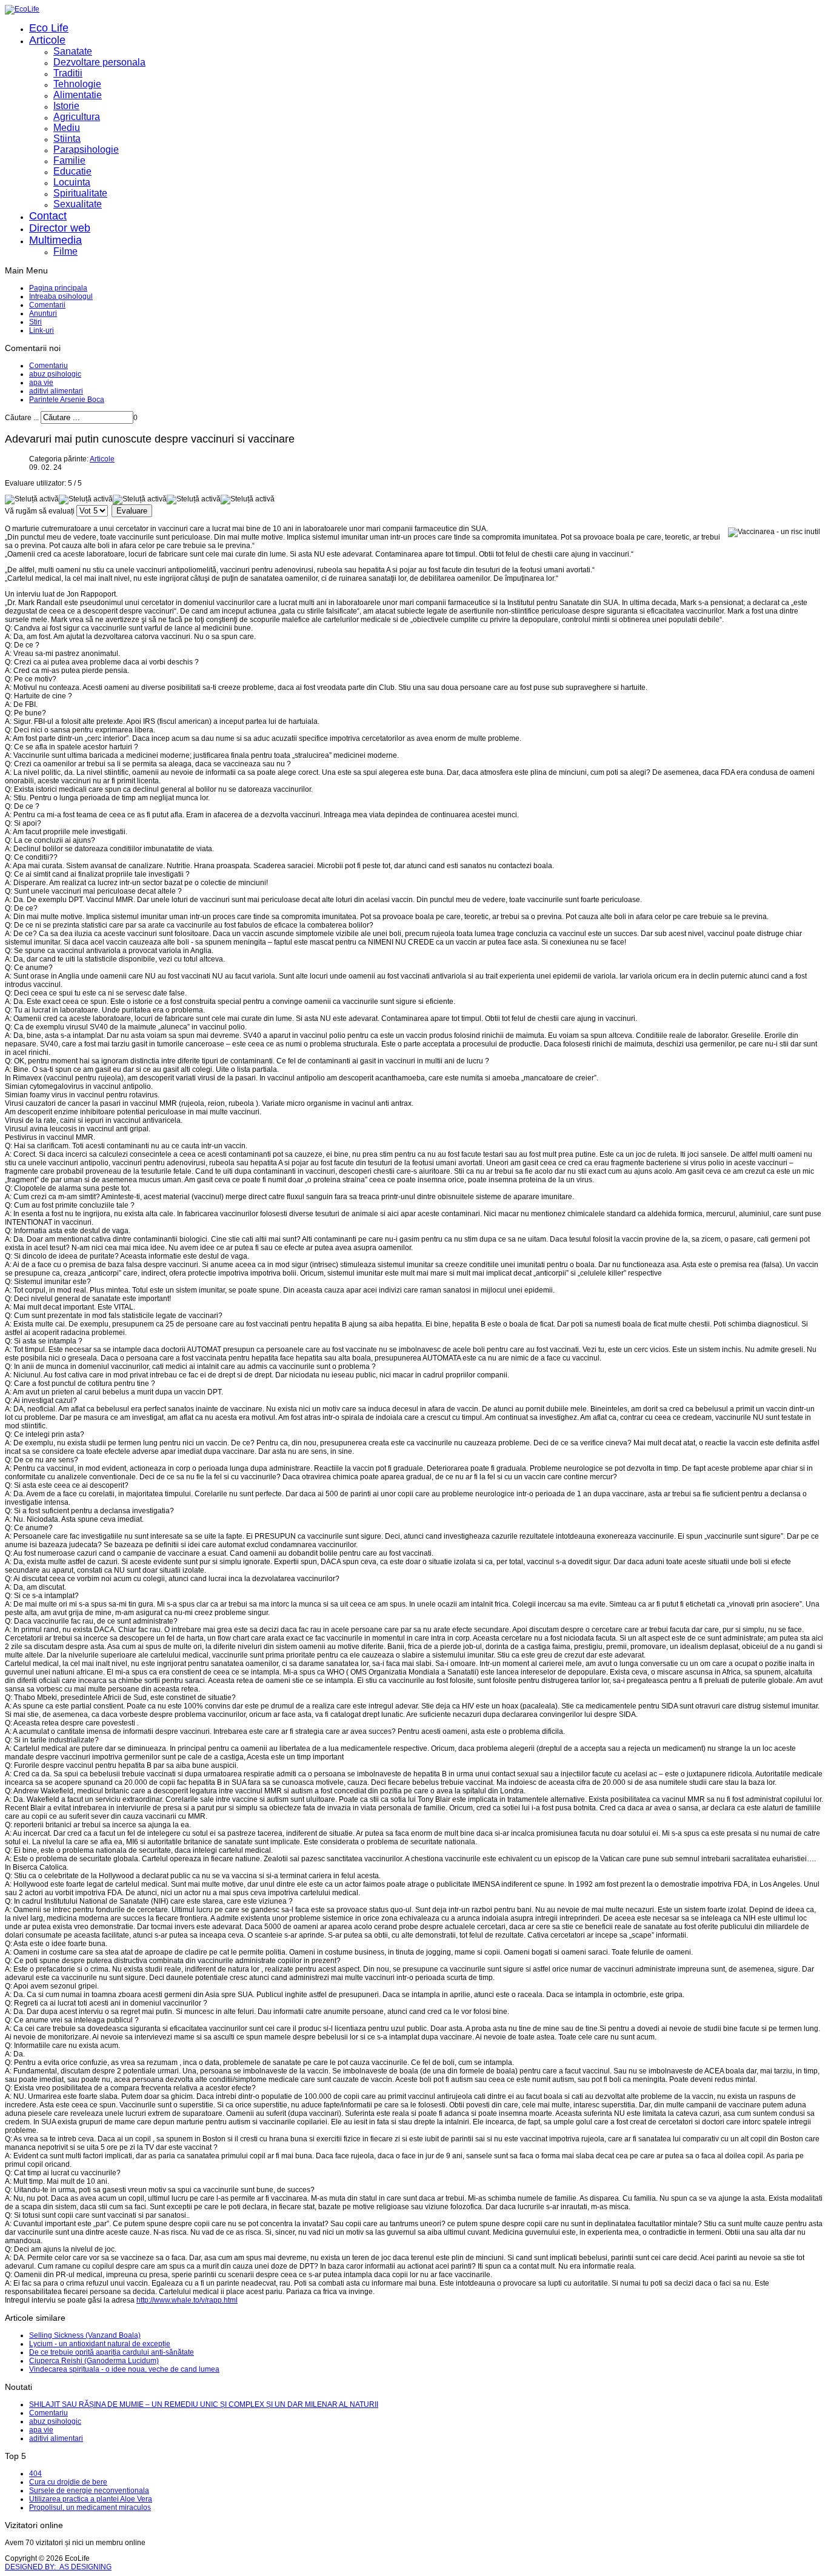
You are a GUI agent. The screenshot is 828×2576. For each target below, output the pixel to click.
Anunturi (43, 313)
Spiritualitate (80, 193)
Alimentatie (78, 95)
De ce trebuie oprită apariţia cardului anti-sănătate (112, 2352)
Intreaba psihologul (61, 296)
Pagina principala (58, 288)
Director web (60, 228)
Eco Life (49, 28)
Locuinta (72, 182)
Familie (69, 160)
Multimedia (55, 240)
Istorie (66, 106)
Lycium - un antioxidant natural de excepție (100, 2344)
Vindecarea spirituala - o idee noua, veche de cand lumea (124, 2369)
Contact (48, 216)
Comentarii (47, 305)
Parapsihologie (86, 149)
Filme (65, 251)
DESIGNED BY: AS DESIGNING (58, 2567)
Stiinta (67, 139)
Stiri (35, 322)
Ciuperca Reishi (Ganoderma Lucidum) (94, 2361)
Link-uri (42, 330)
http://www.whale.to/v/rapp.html (187, 2300)
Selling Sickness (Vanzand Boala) (85, 2335)
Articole (47, 40)
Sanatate (73, 51)
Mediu (67, 128)
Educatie (72, 171)
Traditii (68, 73)
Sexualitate (78, 204)
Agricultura (77, 117)
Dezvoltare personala (99, 62)
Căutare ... (22, 418)
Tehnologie (77, 84)
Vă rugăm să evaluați (40, 511)
